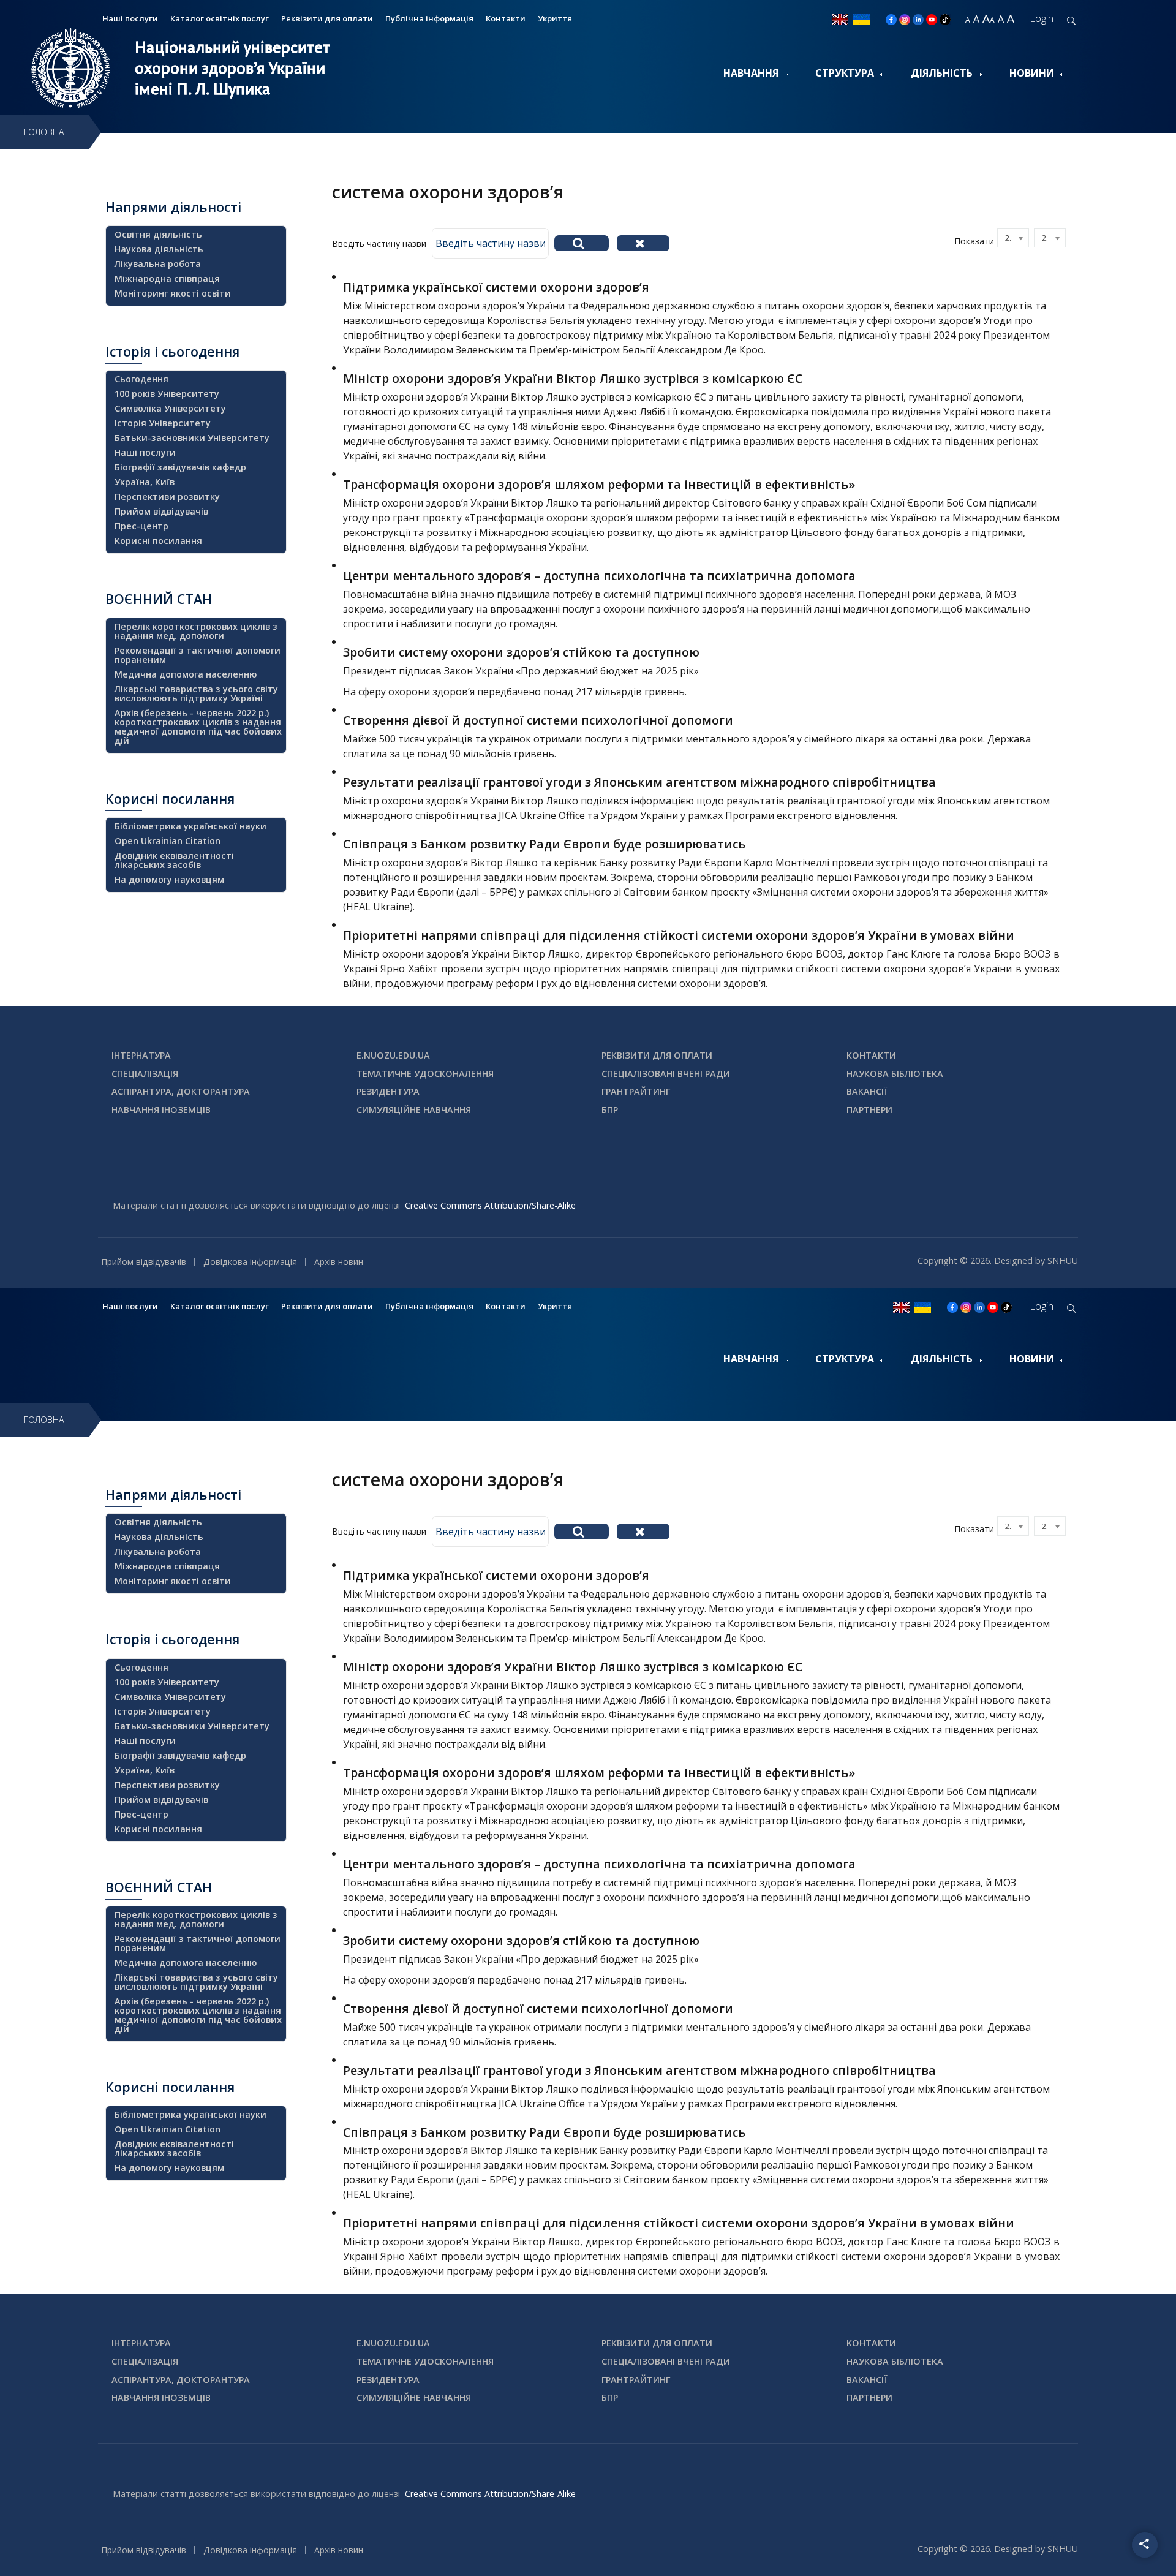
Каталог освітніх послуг (220, 18)
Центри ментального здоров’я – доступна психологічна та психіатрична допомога (599, 576)
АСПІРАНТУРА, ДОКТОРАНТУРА (181, 1091)
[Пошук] (582, 243)
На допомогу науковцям (169, 879)
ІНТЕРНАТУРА (141, 1055)
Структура (845, 73)
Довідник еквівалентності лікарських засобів (174, 860)
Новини (1032, 73)
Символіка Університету (170, 408)
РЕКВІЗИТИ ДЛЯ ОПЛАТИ (657, 1055)
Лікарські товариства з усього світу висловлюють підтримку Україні (196, 693)
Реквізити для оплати (327, 18)
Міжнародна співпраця (167, 278)
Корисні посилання (158, 541)
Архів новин (339, 1262)
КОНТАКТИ (871, 1055)
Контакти (506, 18)
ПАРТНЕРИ (869, 1110)
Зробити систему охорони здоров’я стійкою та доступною (521, 652)
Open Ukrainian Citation (168, 841)
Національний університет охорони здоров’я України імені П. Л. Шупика (232, 68)
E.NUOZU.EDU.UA (393, 1055)
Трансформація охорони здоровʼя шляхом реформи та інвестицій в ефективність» (599, 484)
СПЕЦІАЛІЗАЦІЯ (145, 1074)
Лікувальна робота (158, 264)
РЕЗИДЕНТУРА (388, 1091)
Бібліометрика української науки (190, 826)
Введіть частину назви (380, 244)
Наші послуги (130, 18)
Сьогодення (141, 379)
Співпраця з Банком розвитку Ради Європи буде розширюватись (544, 844)
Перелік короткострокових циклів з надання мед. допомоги (196, 631)
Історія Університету (163, 423)
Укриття (555, 18)
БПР (610, 1110)
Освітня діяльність (158, 234)
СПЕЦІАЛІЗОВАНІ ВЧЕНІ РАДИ (666, 1074)
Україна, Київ (145, 482)
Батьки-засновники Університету (192, 438)
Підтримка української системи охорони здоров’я (496, 287)
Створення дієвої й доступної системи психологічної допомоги (538, 720)
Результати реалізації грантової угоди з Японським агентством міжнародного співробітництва (639, 782)
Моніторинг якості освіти (173, 293)
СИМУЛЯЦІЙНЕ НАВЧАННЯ (414, 1110)
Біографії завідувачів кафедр (180, 467)
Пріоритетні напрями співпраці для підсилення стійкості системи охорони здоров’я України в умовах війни (679, 935)
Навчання (751, 73)
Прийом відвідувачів (161, 511)
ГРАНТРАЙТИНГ (636, 1091)
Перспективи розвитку (167, 497)
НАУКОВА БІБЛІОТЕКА (895, 1074)
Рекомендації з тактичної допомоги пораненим (198, 655)
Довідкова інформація (250, 1262)
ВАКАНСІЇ (867, 1091)
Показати (974, 241)
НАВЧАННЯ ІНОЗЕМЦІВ (161, 1110)
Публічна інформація (429, 18)
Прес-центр (141, 526)
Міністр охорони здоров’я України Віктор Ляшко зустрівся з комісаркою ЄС (573, 378)
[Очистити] (643, 243)
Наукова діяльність (159, 249)
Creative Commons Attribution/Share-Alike (490, 1205)
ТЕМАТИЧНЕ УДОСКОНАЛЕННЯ (425, 1074)
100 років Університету (167, 394)
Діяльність (942, 73)
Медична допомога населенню (186, 674)
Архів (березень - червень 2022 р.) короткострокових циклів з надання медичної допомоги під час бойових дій (198, 727)
